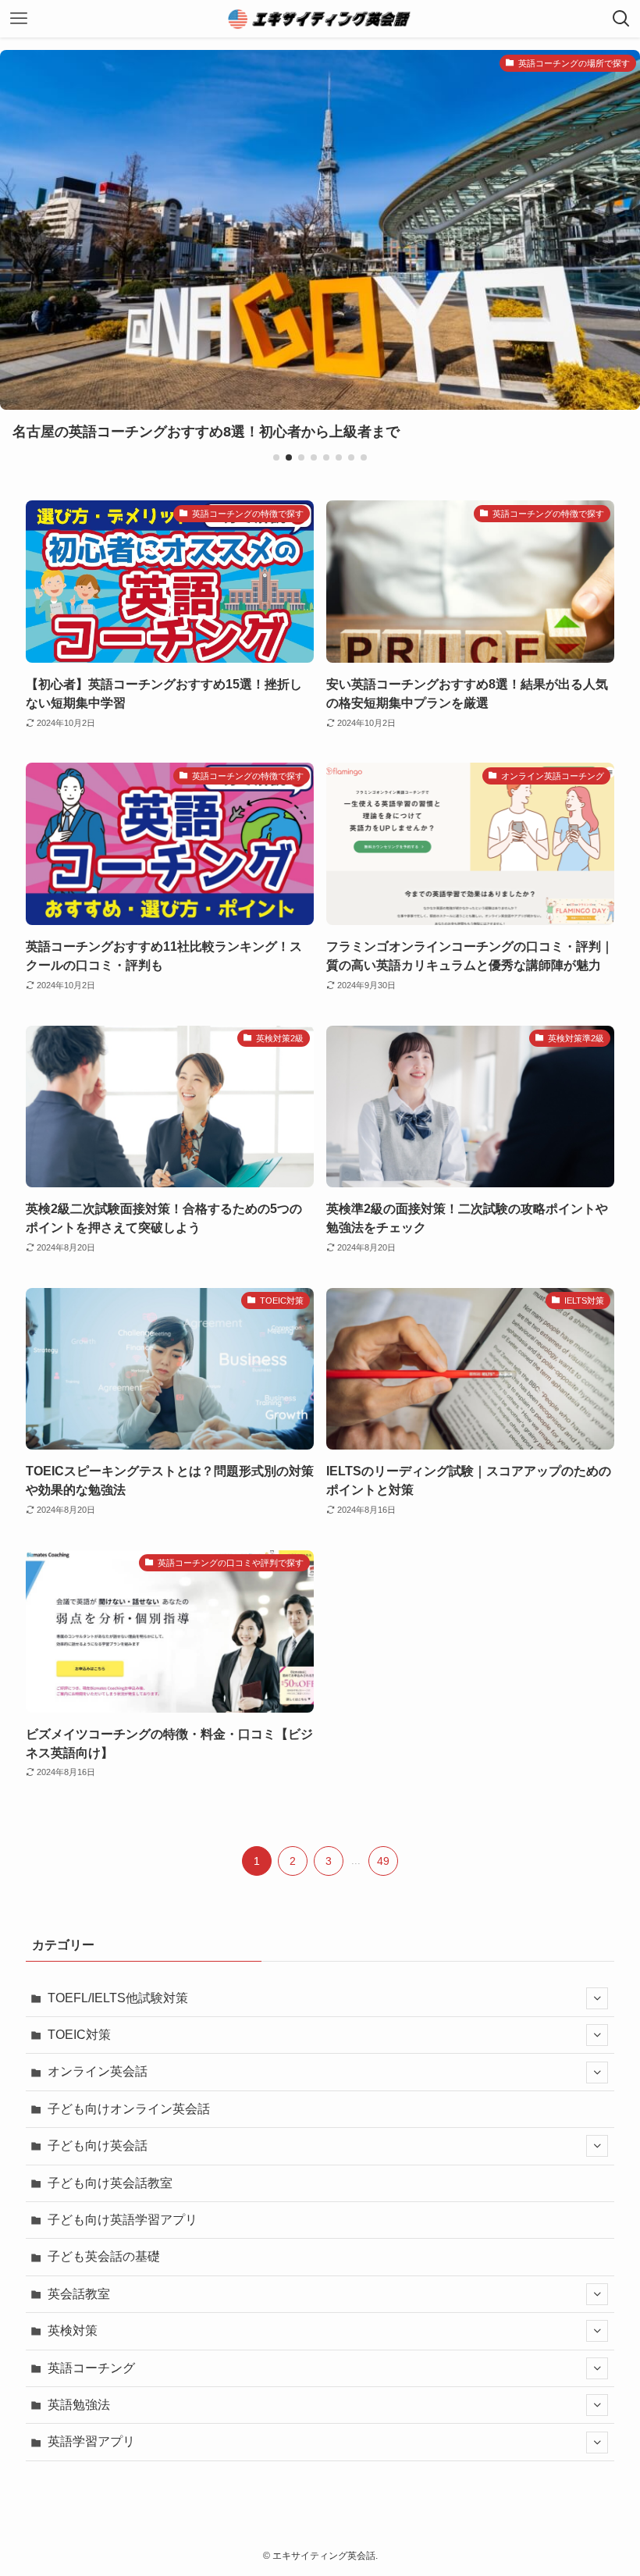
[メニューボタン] (19, 19)
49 (383, 1861)
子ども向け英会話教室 (110, 2183)
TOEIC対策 (79, 2035)
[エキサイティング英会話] (320, 19)
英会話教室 (79, 2294)
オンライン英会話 (98, 2071)
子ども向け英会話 (98, 2145)
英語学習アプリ (91, 2441)
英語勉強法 (79, 2405)
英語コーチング (91, 2368)
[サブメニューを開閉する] (597, 1998)
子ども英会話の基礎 (104, 2256)
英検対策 (73, 2330)
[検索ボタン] (621, 19)
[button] (276, 457)
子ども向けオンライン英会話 (129, 2109)
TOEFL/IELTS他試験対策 (118, 1998)
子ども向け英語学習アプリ (123, 2220)
